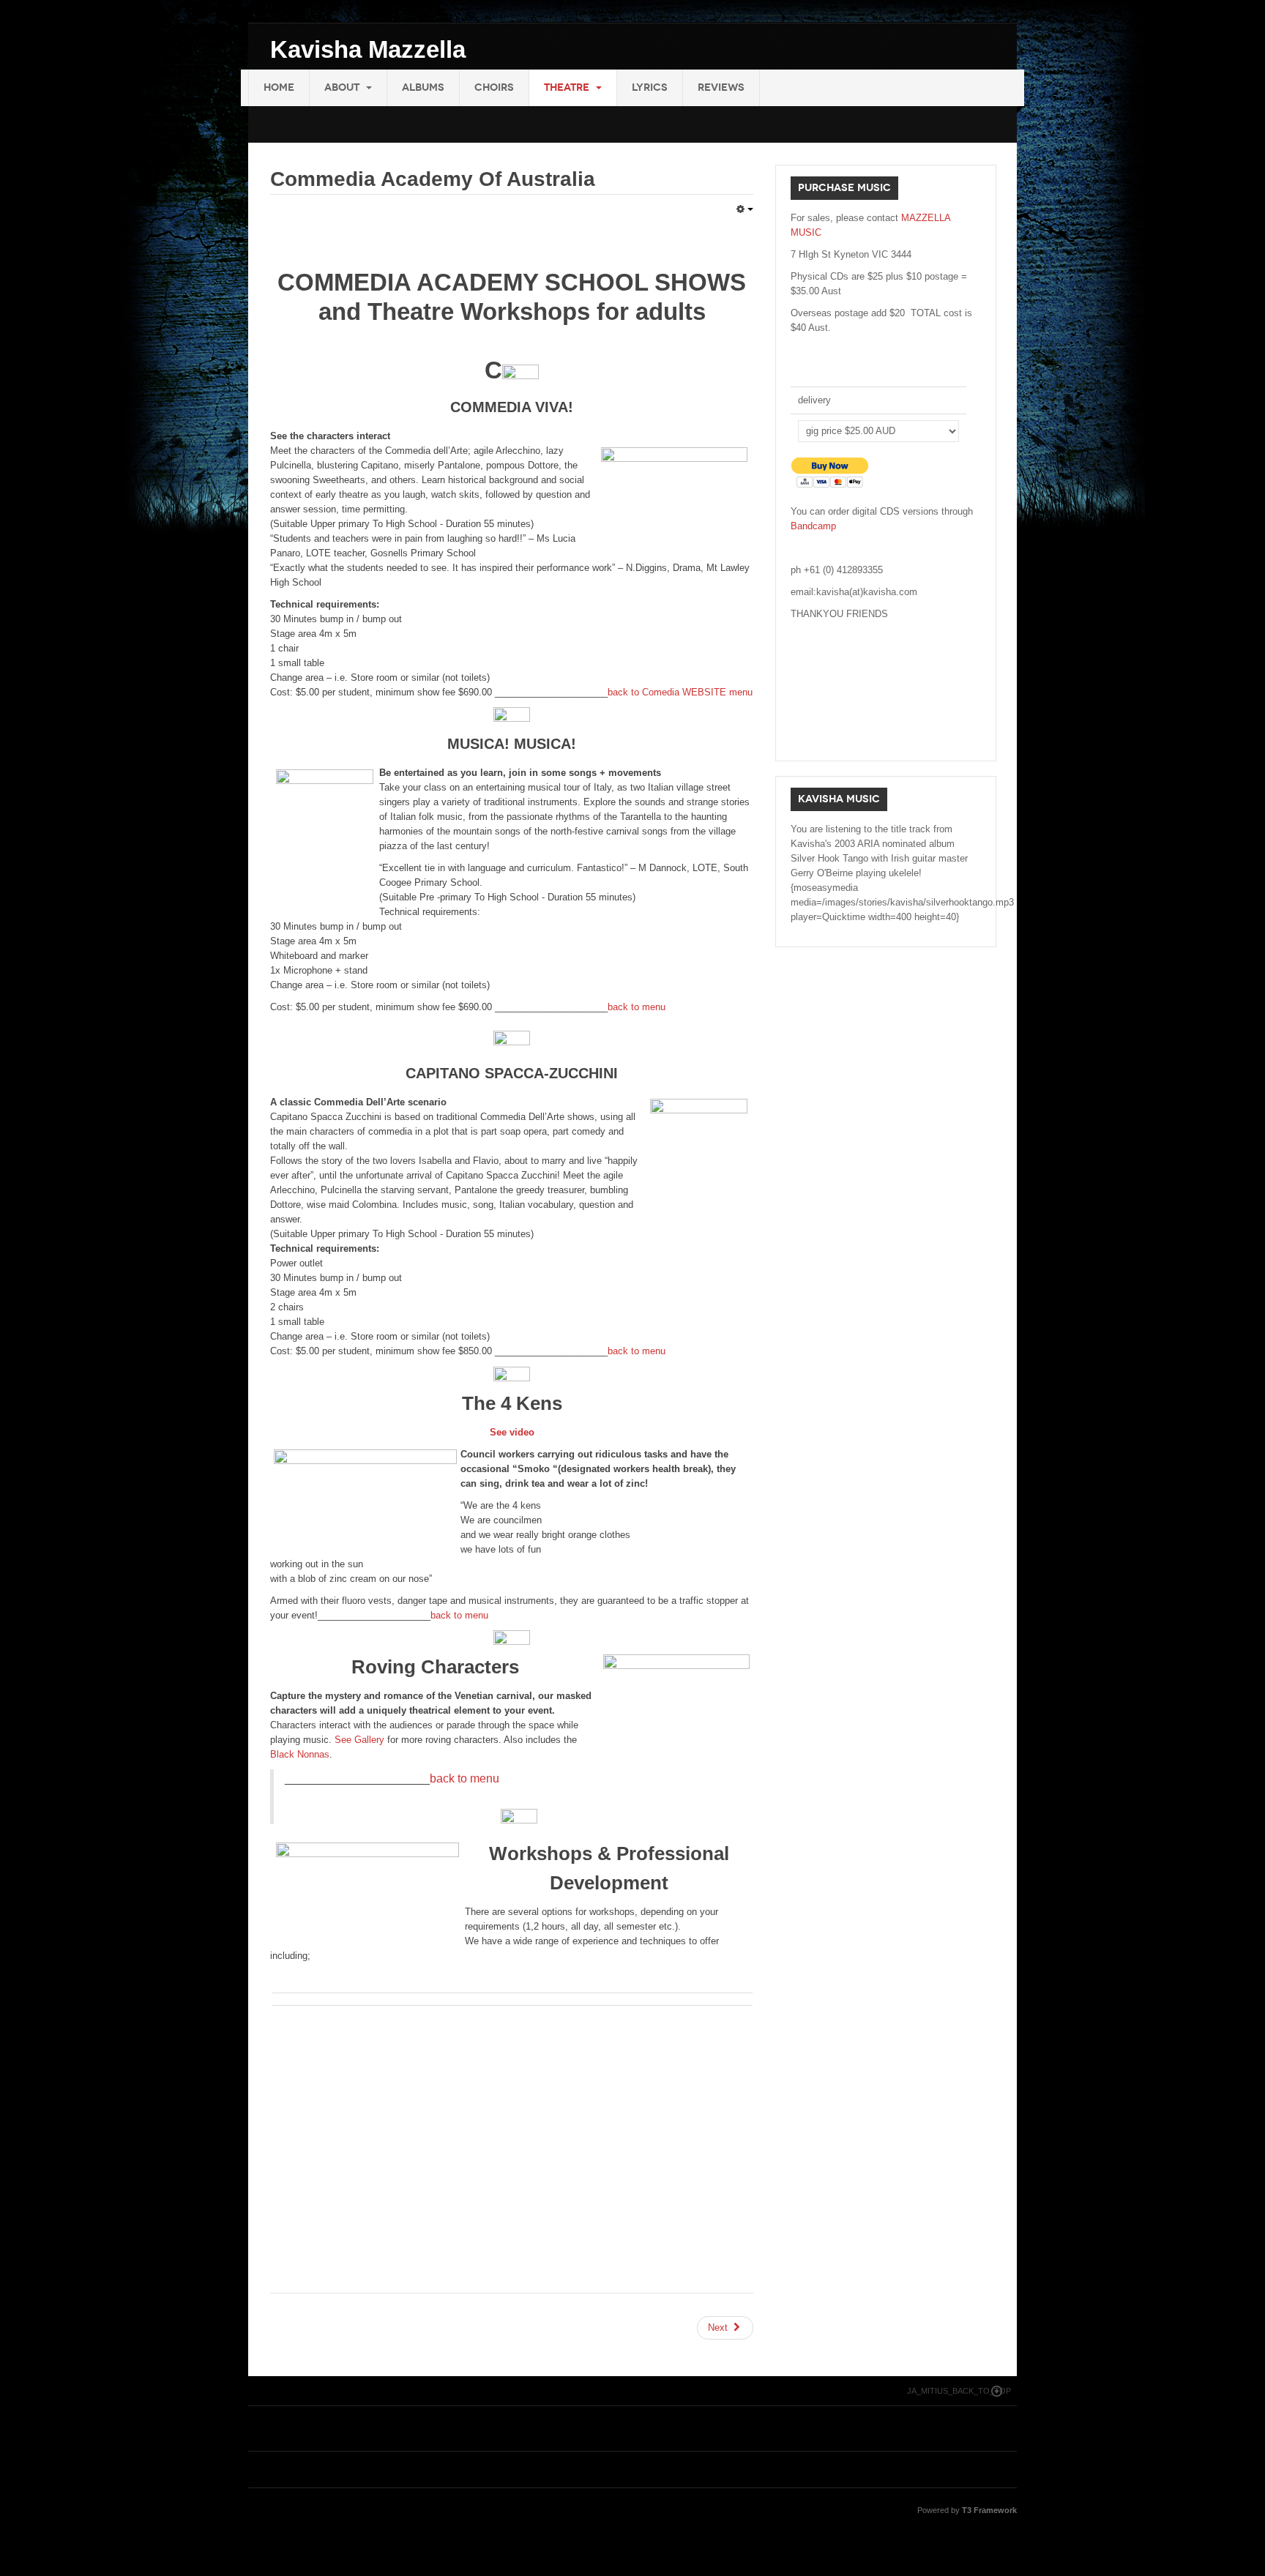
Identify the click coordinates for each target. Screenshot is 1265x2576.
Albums (423, 87)
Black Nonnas (300, 1754)
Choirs (494, 87)
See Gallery (359, 1740)
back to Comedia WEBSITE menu (680, 692)
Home (279, 87)
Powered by (967, 2510)
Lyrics (650, 87)
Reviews (721, 87)
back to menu (637, 1007)
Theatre (568, 87)
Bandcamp (813, 526)
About (343, 87)
